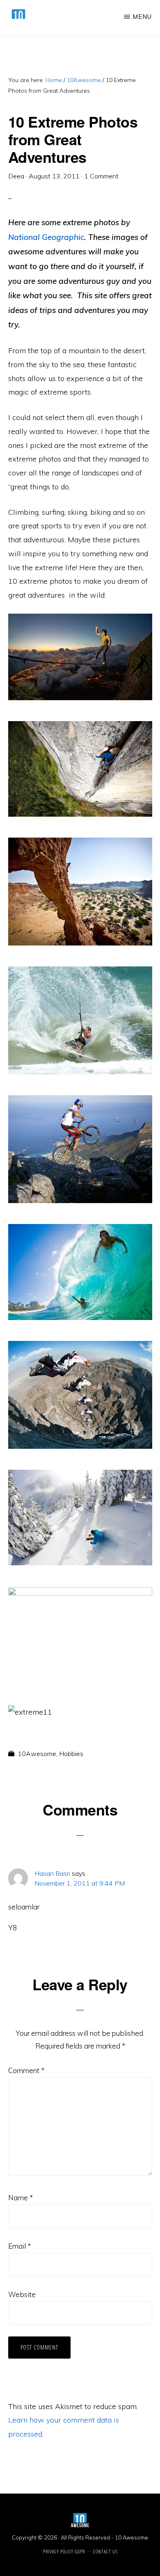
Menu (142, 17)
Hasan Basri (52, 1873)
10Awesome (37, 1754)
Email (19, 2246)
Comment (26, 2070)
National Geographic (46, 237)
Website (22, 2294)
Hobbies (71, 1754)
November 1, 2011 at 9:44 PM (80, 1883)
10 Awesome (131, 2537)
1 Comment (101, 176)
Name (21, 2198)
